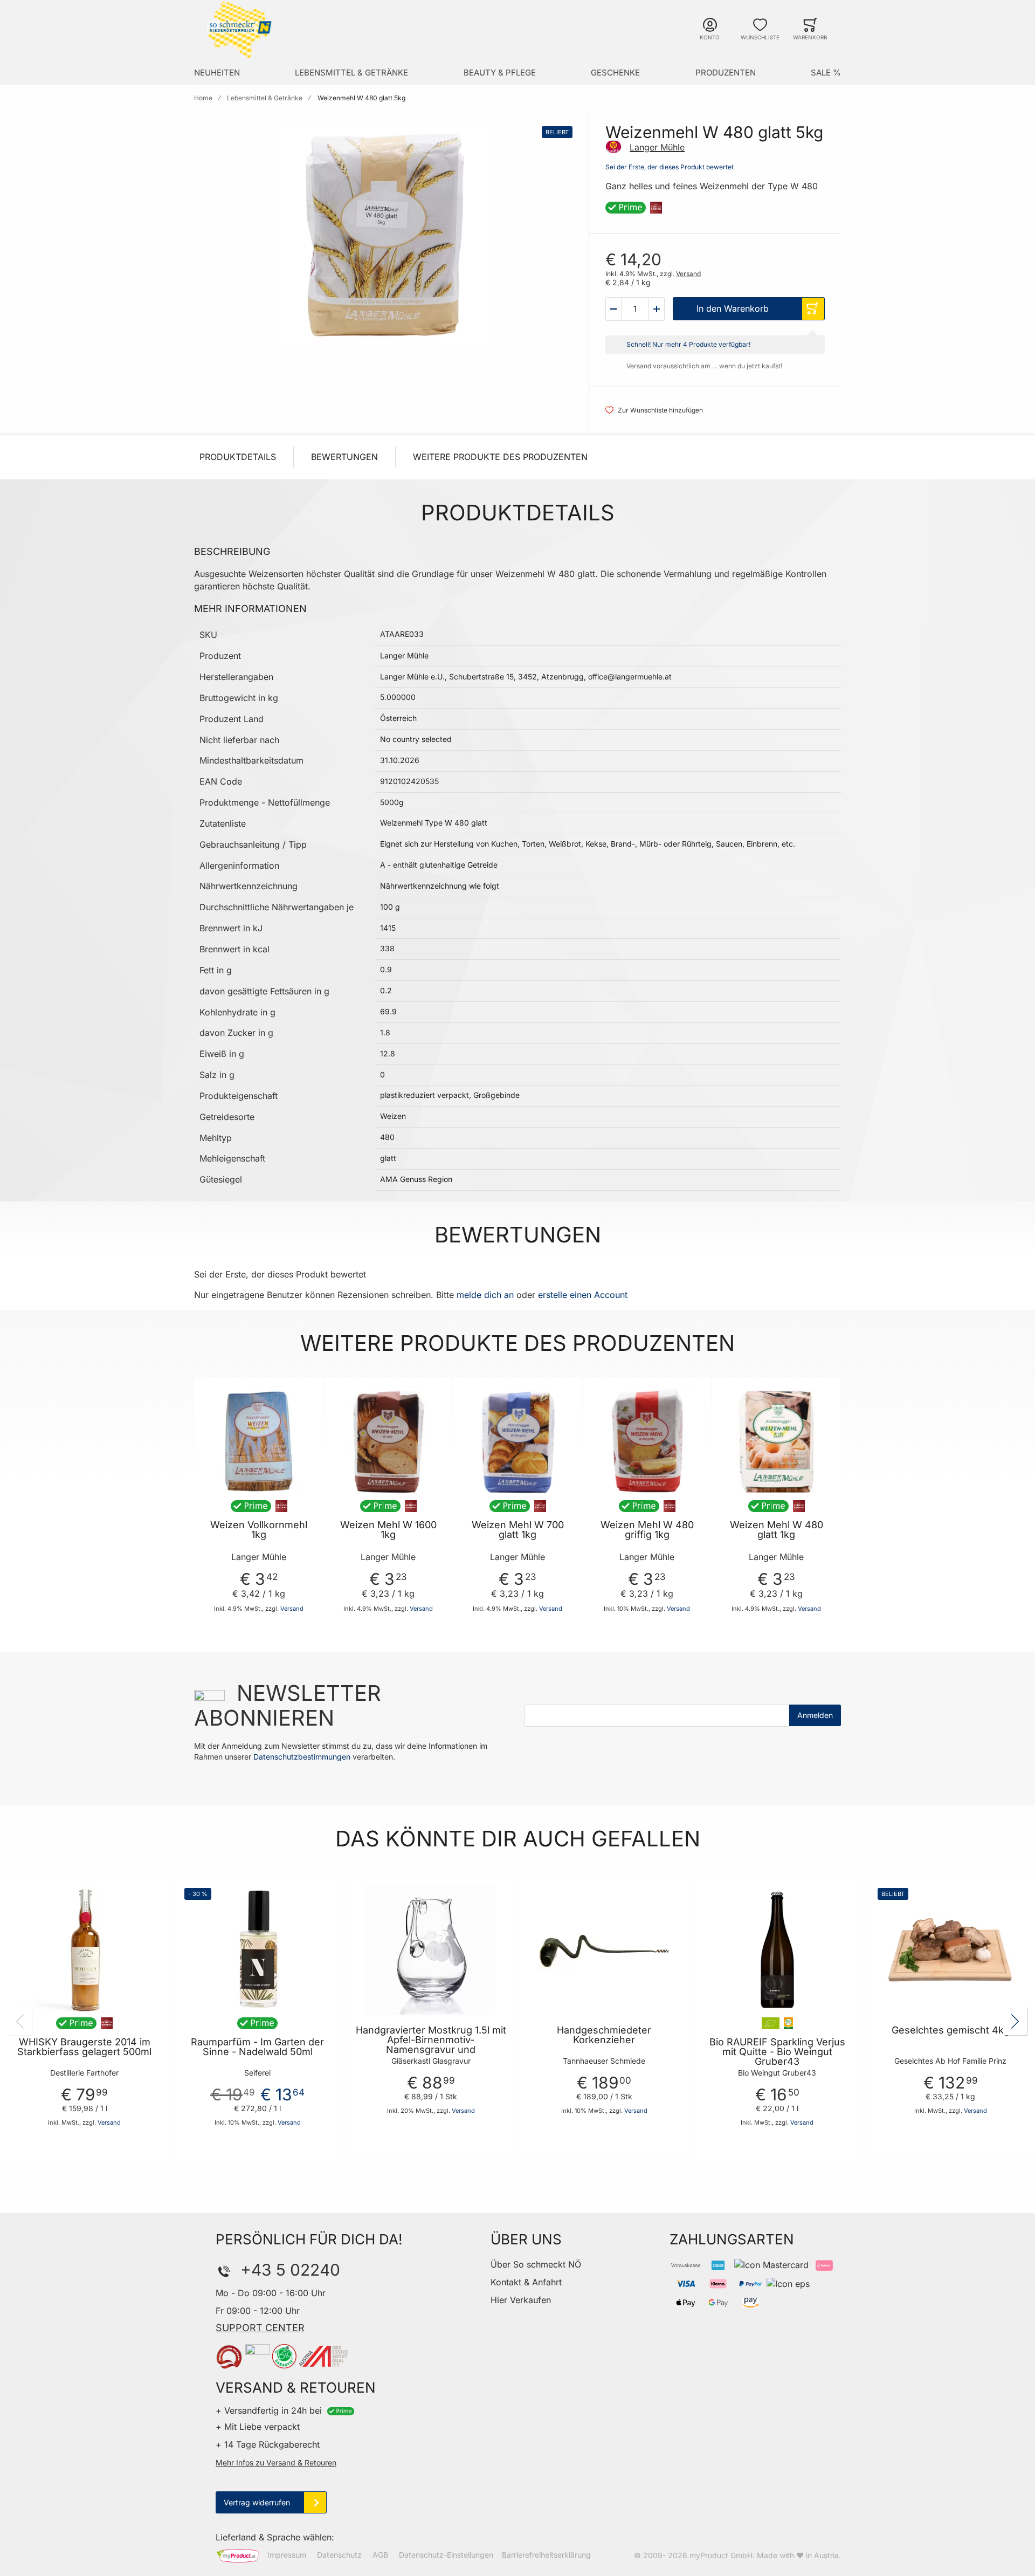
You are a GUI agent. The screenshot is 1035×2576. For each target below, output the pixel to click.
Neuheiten (217, 73)
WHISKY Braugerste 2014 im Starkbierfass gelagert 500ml (84, 2047)
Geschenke (615, 73)
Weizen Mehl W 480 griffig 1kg (647, 1530)
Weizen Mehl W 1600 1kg (388, 1530)
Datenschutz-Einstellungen (446, 2555)
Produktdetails (238, 457)
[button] (613, 309)
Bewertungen (344, 457)
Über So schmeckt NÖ (536, 2264)
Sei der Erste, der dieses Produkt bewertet (670, 167)
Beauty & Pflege (500, 73)
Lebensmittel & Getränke (351, 73)
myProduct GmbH (721, 2555)
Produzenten (726, 73)
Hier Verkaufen (521, 2300)
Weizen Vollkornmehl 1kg (259, 1530)
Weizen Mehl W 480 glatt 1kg (777, 1530)
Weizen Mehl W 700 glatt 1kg (518, 1530)
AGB (380, 2555)
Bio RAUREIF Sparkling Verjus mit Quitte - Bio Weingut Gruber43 (777, 2052)
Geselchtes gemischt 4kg (951, 2030)
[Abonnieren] (815, 1715)
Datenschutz (339, 2555)
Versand (688, 274)
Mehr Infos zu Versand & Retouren (276, 2462)
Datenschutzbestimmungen (302, 1757)
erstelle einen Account (583, 1295)
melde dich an (485, 1295)
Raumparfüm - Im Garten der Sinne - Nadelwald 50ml (257, 2047)
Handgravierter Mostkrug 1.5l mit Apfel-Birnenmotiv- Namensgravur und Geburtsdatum (431, 2045)
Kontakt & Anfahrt (526, 2282)
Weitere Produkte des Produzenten (500, 457)
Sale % (826, 73)
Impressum (287, 2555)
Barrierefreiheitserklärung (546, 2555)
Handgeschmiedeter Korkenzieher (604, 2035)
